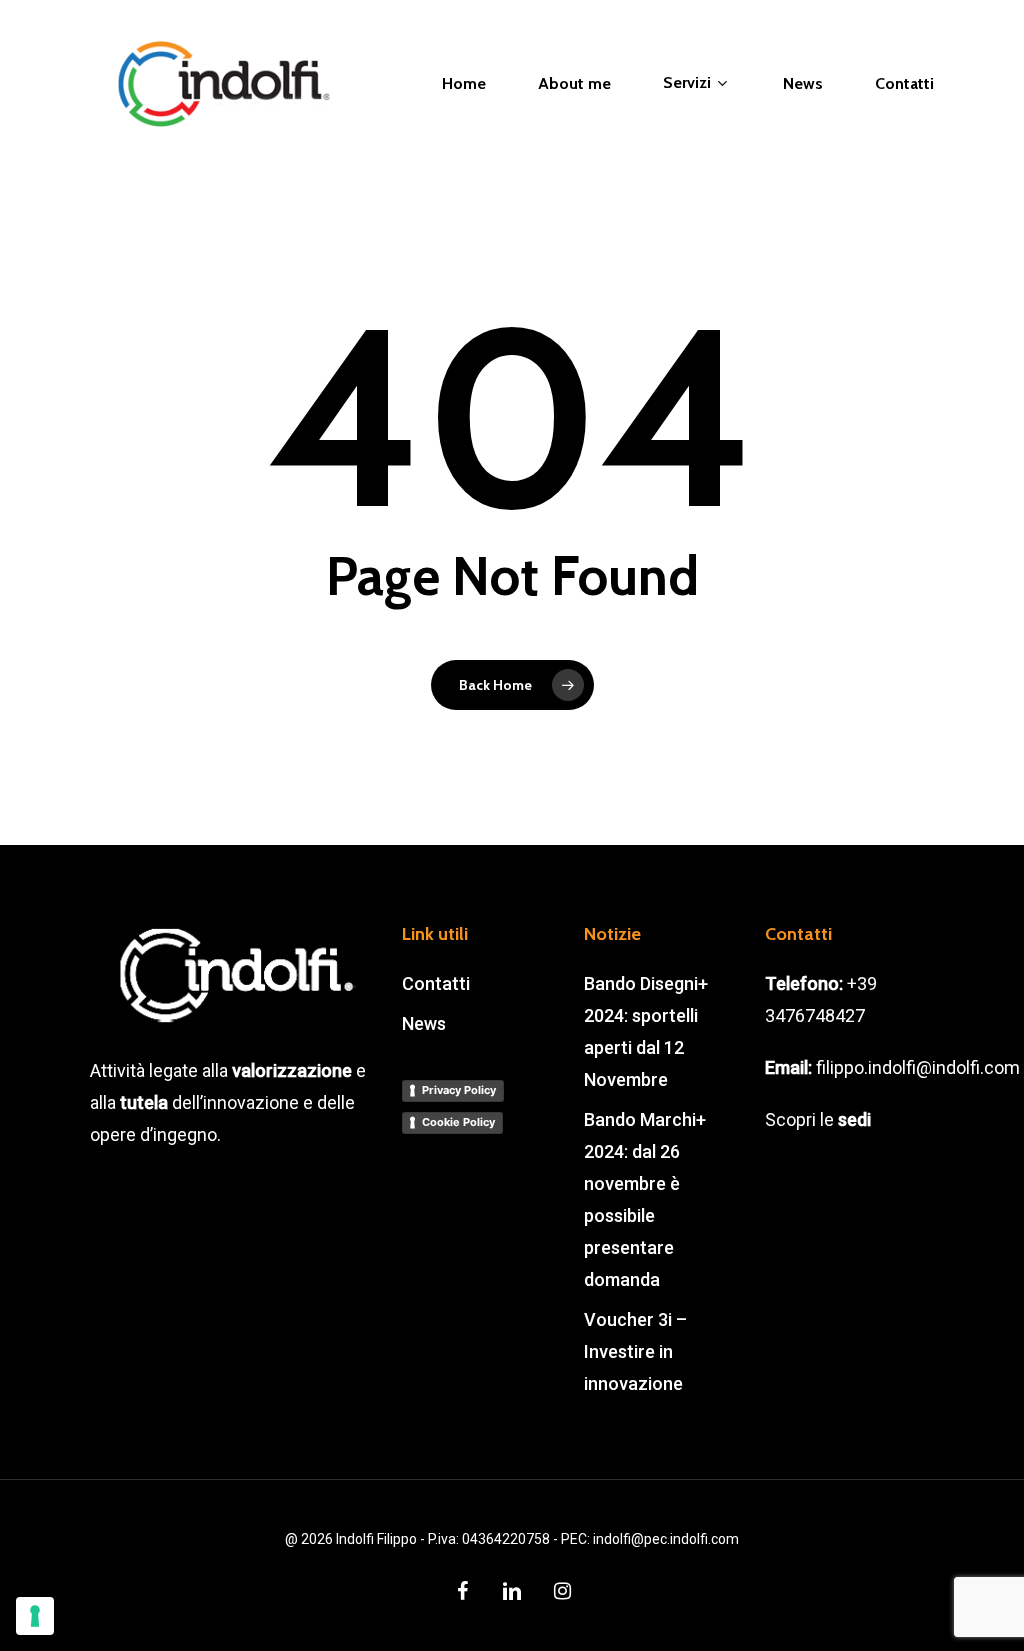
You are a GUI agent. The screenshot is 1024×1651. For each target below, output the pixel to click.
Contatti (436, 983)
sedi (854, 1119)
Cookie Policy (458, 1122)
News (424, 1023)
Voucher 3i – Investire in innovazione (635, 1351)
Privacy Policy (459, 1090)
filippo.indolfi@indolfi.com (918, 1067)
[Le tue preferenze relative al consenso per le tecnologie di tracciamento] (35, 1616)
